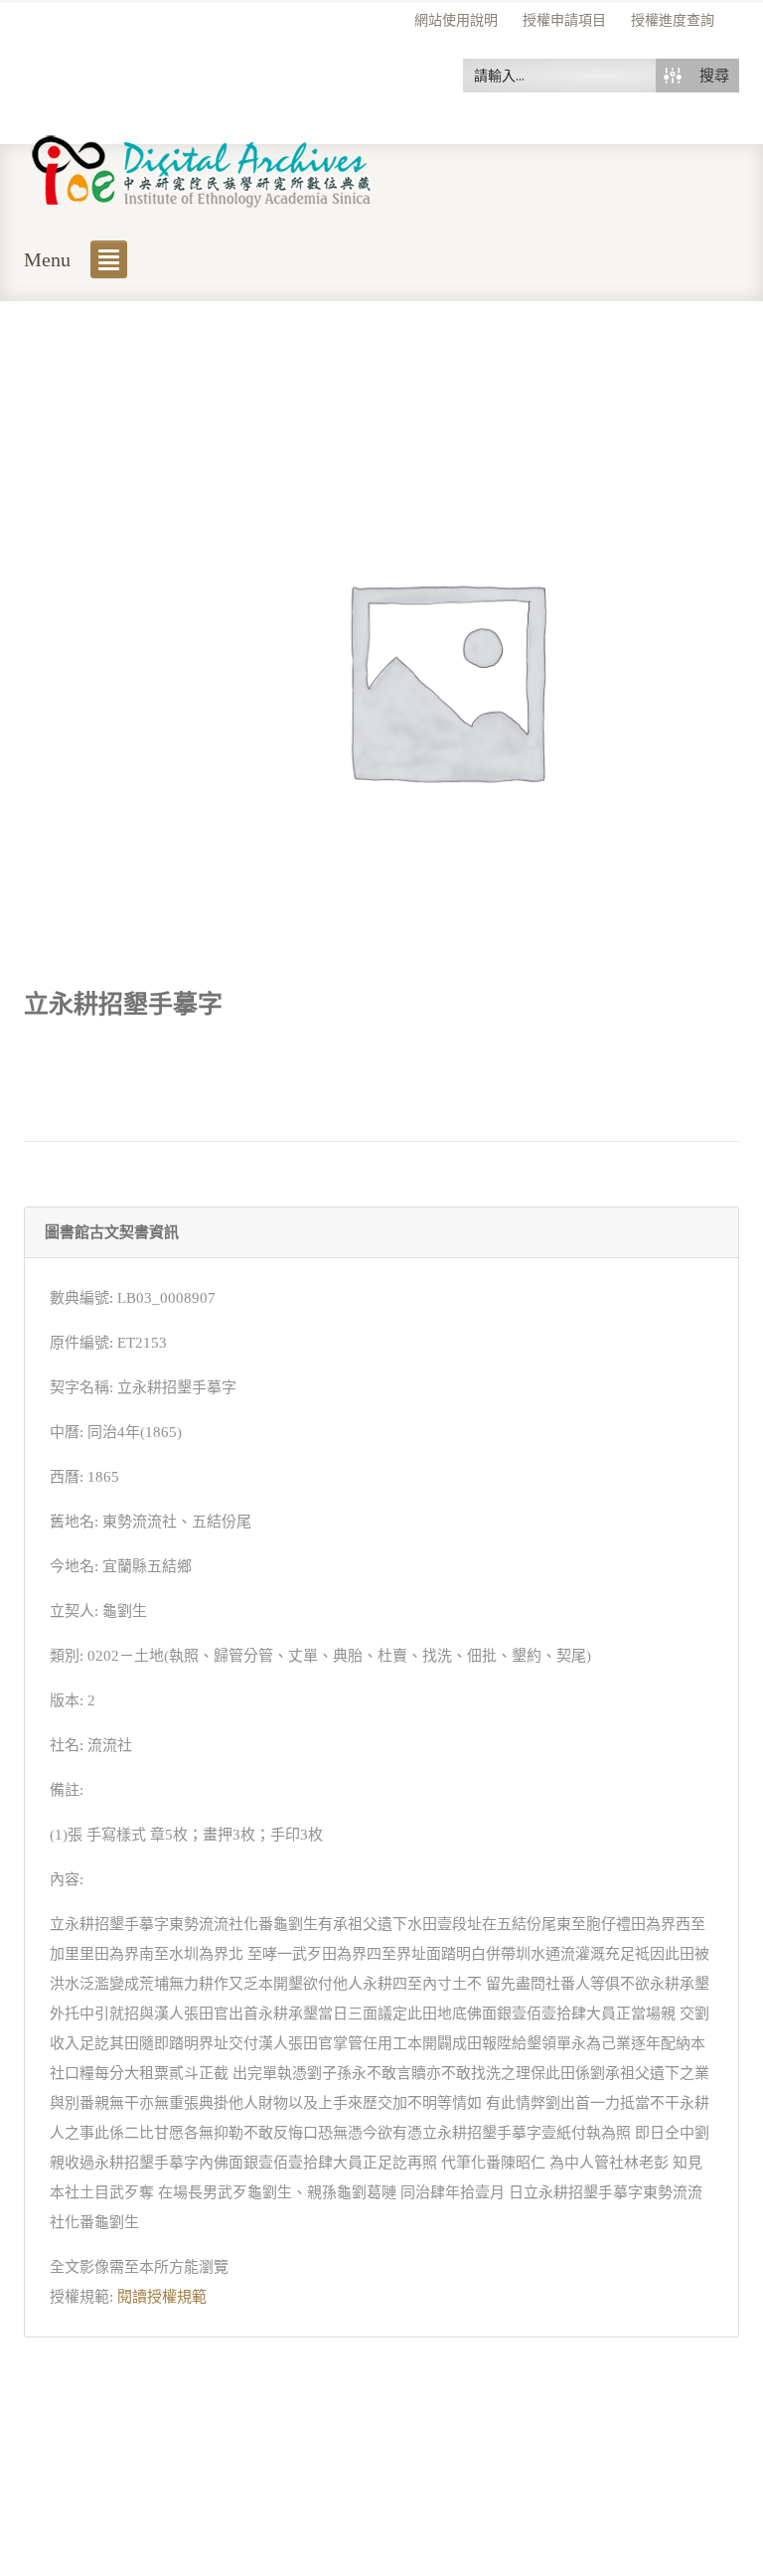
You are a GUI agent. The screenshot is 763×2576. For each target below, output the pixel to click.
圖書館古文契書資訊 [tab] (112, 1232)
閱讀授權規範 (162, 2297)
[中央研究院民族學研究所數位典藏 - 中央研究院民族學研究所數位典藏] (202, 167)
